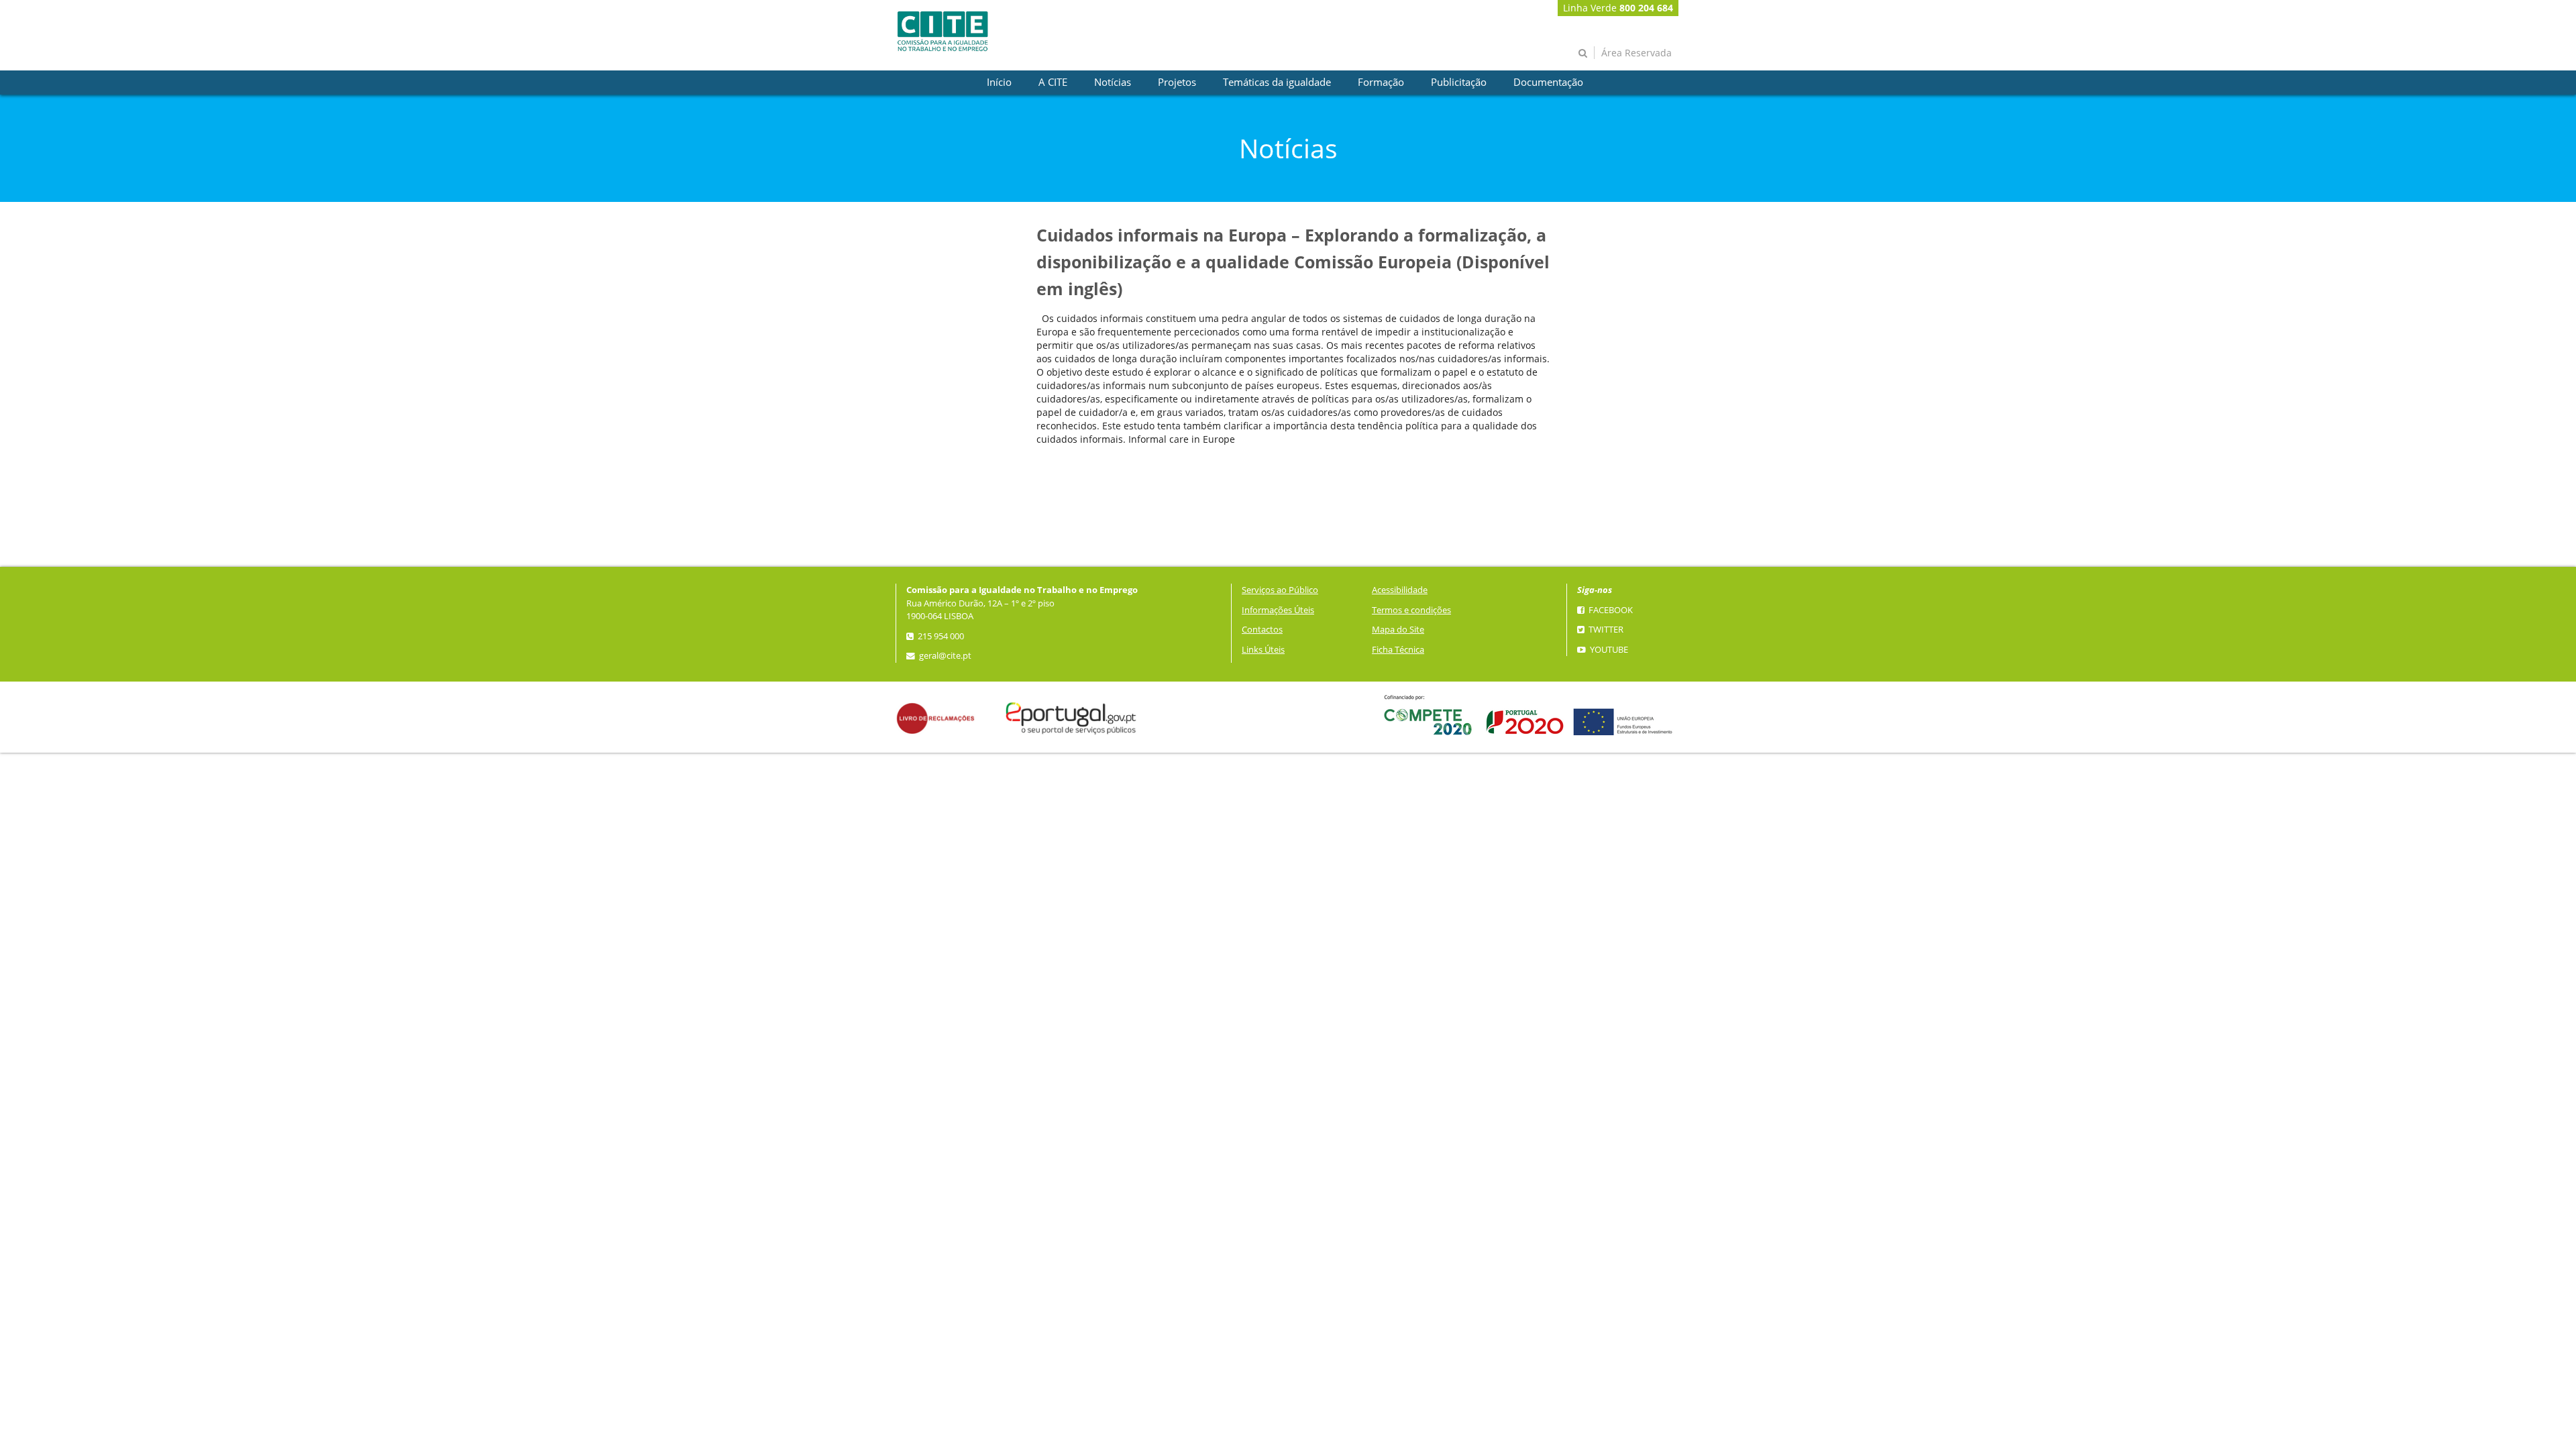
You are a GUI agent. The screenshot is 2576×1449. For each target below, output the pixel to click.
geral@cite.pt (944, 656)
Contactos (1262, 630)
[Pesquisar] (1583, 53)
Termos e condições (1411, 610)
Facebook (1610, 610)
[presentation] (999, 83)
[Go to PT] (943, 31)
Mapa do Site (1398, 630)
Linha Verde (1618, 8)
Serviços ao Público (1280, 590)
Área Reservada (1636, 53)
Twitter (1605, 630)
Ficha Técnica (1398, 650)
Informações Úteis (1278, 610)
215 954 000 (940, 636)
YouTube (1608, 650)
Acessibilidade (1400, 590)
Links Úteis (1263, 650)
